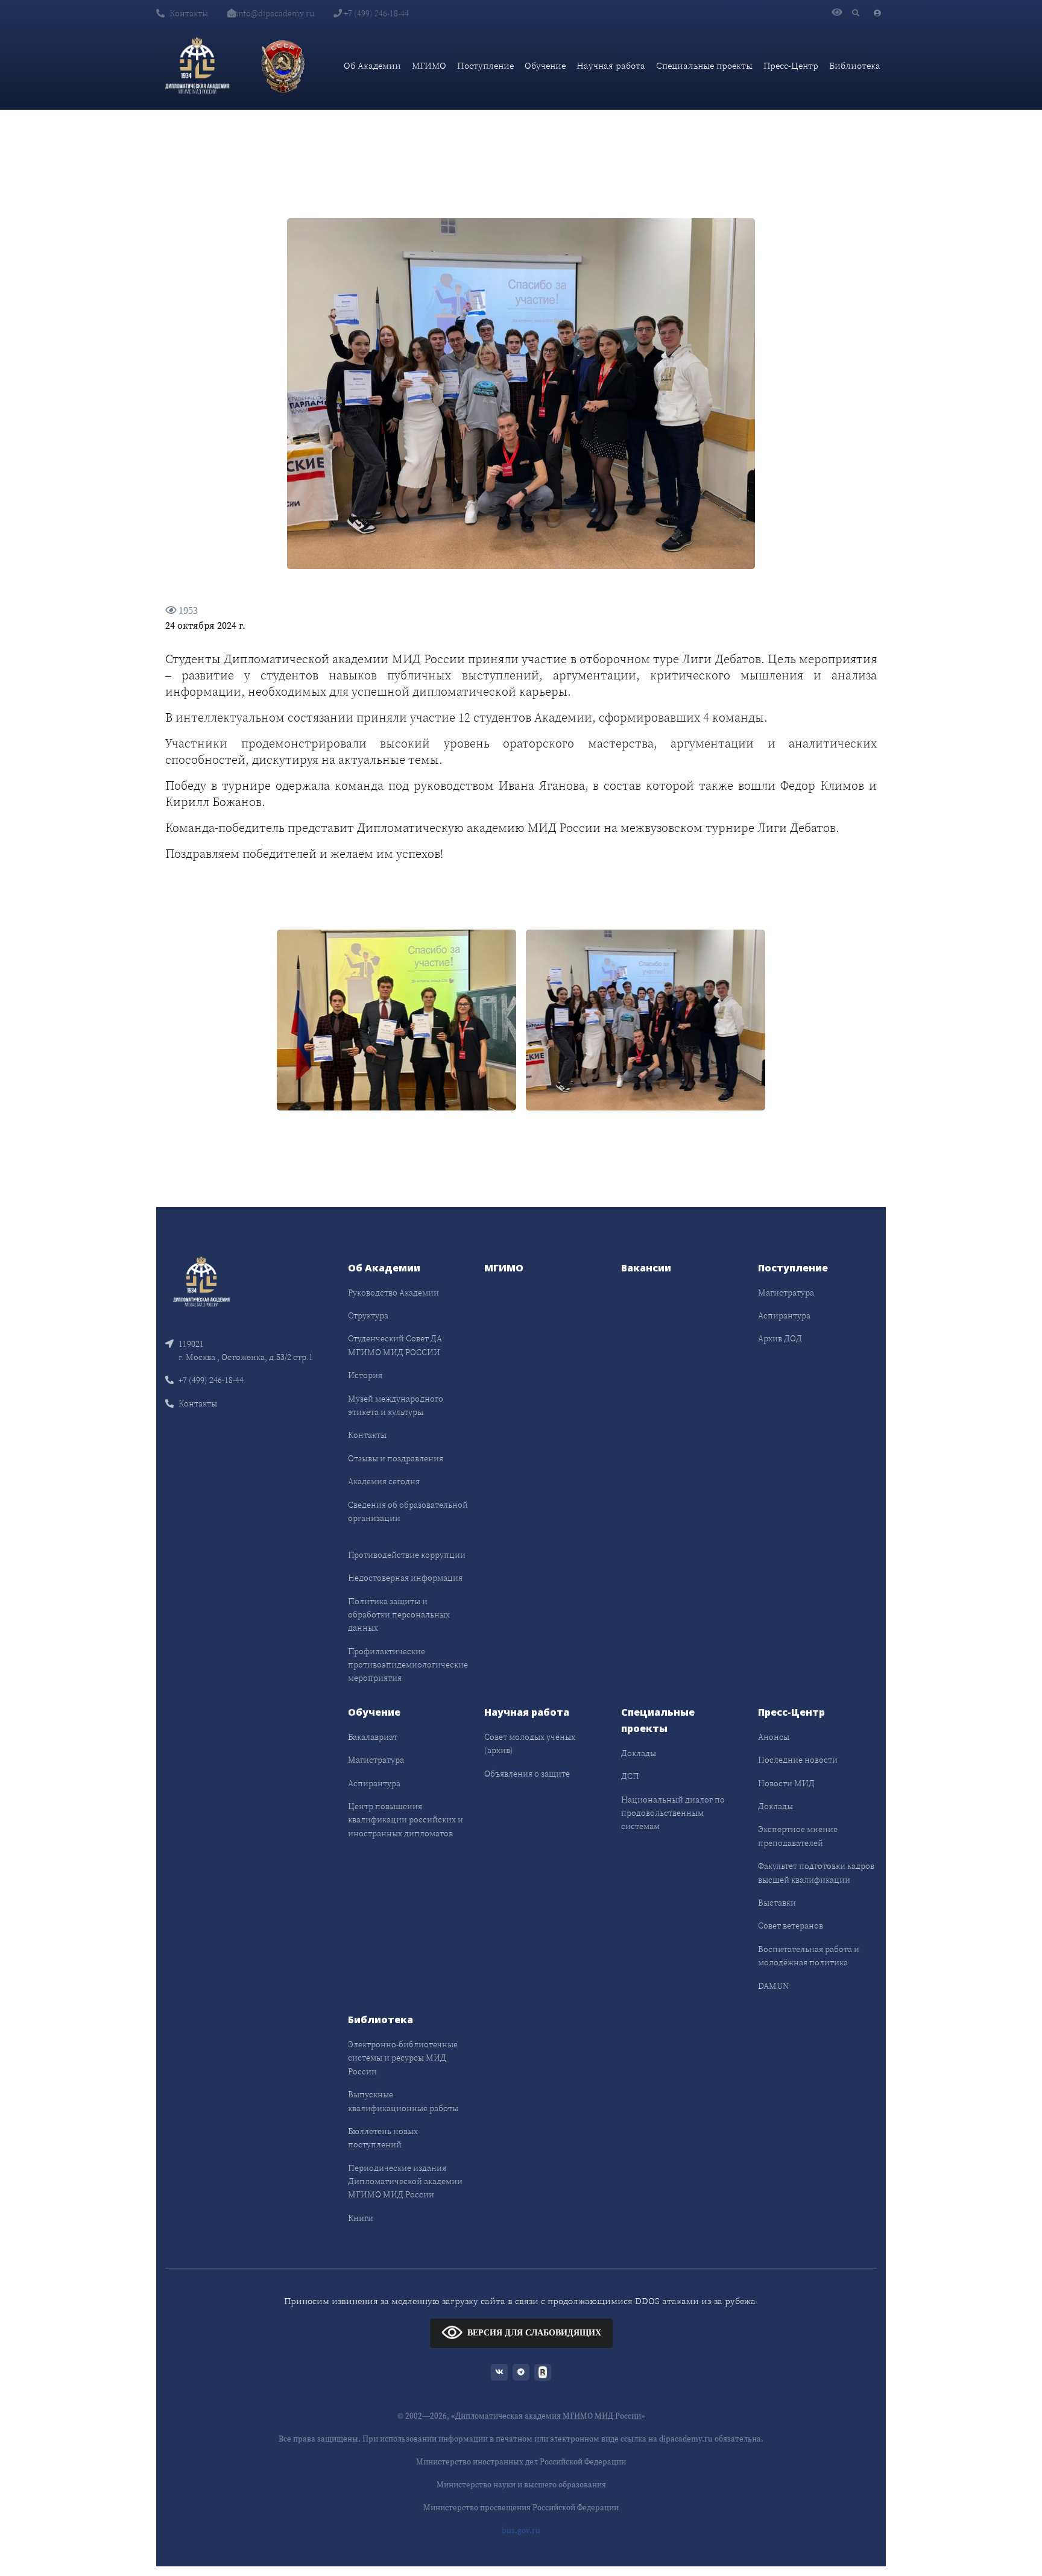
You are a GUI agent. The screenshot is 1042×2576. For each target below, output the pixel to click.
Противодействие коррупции (407, 1555)
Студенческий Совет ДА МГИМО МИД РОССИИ (395, 1345)
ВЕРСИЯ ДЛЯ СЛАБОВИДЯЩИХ (534, 2333)
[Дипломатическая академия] (197, 66)
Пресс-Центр (791, 65)
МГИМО (429, 65)
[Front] (201, 1280)
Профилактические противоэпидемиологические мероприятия (408, 1665)
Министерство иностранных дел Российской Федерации (521, 2462)
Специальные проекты (704, 65)
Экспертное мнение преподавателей (798, 1836)
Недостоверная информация (405, 1578)
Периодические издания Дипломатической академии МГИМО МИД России (405, 2181)
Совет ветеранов (791, 1926)
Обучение (545, 65)
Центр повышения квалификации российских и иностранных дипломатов (406, 1820)
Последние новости (798, 1760)
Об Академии (372, 65)
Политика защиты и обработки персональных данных (399, 1615)
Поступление (485, 65)
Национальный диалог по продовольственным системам (673, 1813)
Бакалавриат (373, 1737)
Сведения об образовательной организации (408, 1511)
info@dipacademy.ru (275, 13)
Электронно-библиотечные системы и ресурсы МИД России (403, 2058)
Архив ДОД (780, 1338)
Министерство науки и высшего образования (521, 2485)
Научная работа (611, 65)
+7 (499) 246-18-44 (375, 13)
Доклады (639, 1753)
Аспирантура (784, 1315)
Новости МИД (786, 1783)
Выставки (777, 1903)
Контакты (189, 13)
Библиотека (855, 65)
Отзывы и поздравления (396, 1458)
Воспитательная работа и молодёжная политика (809, 1956)
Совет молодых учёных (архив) (530, 1743)
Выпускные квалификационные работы (403, 2101)
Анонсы (774, 1737)
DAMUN (773, 1986)
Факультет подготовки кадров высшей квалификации (816, 1872)
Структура (368, 1315)
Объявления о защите (527, 1774)
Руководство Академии (393, 1293)
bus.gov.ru (521, 2530)
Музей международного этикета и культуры (396, 1405)
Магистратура (786, 1293)
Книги (361, 2218)
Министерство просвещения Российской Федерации (521, 2508)
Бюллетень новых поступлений (383, 2138)
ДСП (630, 1776)
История (365, 1375)
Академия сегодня (384, 1481)
